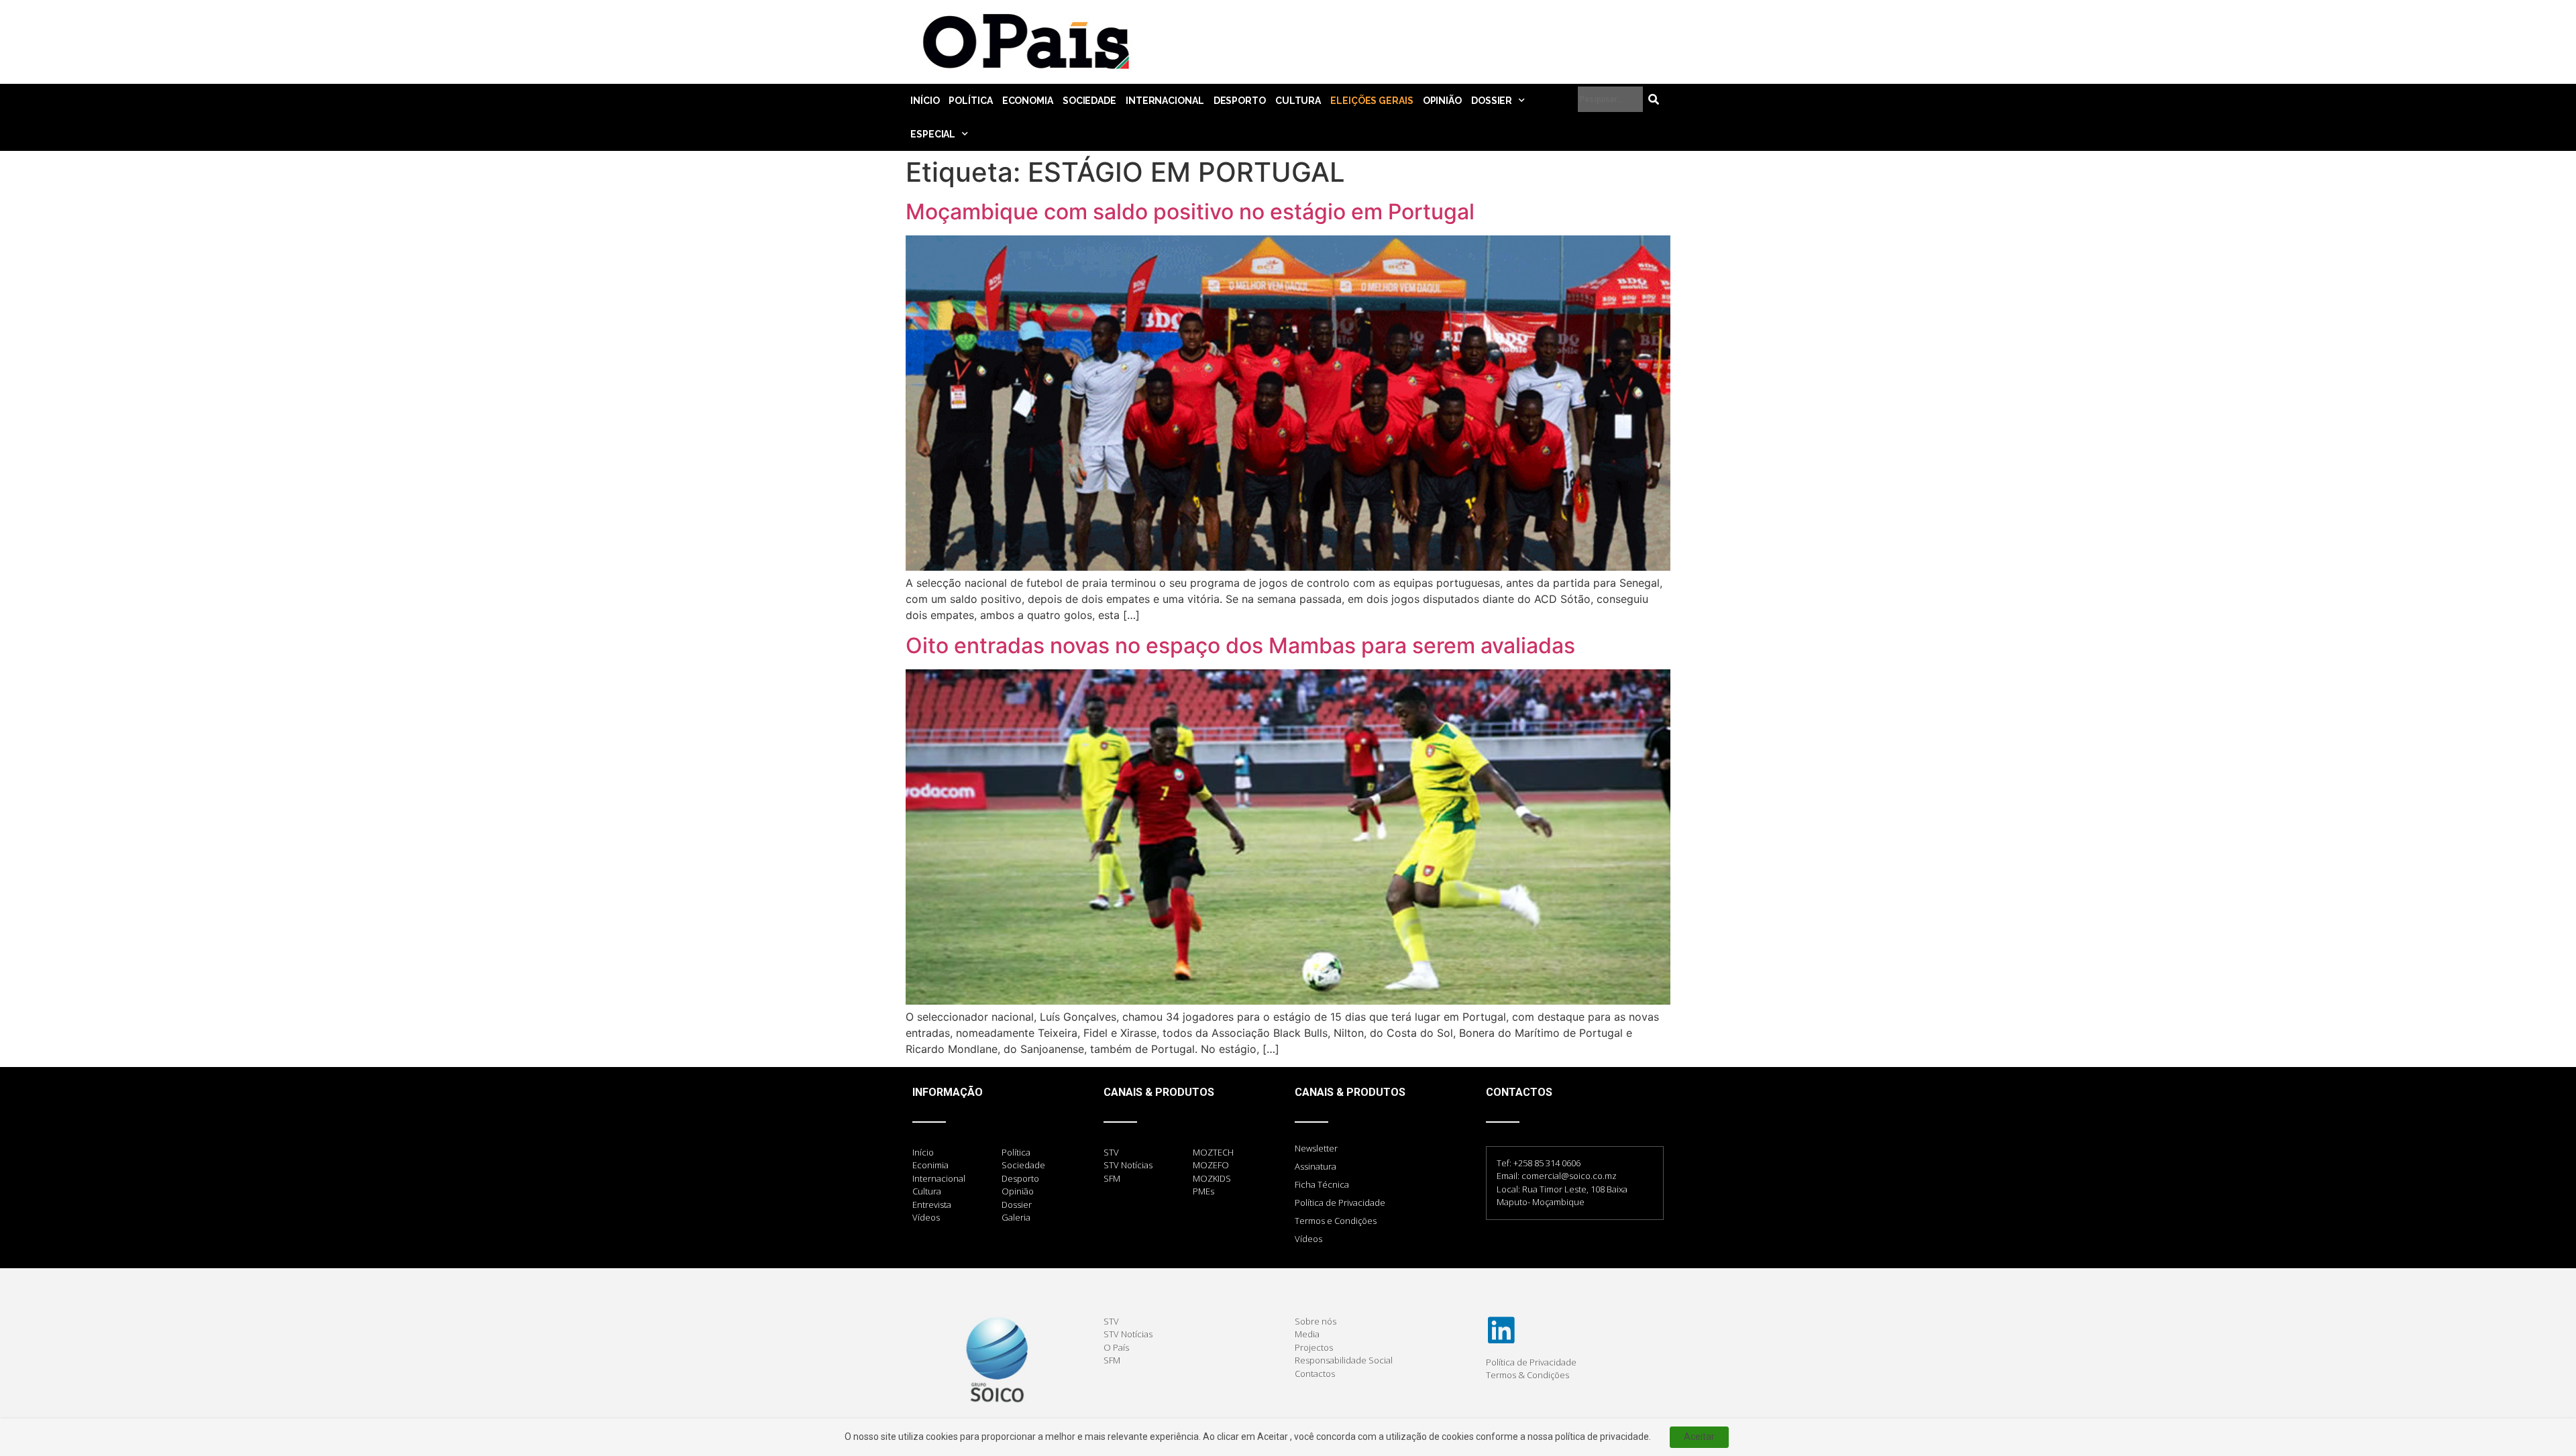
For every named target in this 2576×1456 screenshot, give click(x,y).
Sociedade (1089, 101)
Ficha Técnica (1322, 1184)
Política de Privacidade (1340, 1202)
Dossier (1492, 101)
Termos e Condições (1336, 1221)
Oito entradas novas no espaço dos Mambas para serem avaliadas (1240, 646)
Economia (1028, 101)
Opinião (1442, 101)
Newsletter (1316, 1148)
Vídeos (1308, 1239)
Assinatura (1316, 1166)
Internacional (1165, 101)
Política (970, 101)
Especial (933, 134)
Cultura (1298, 101)
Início (925, 101)
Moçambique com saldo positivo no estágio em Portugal (1190, 212)
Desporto (1240, 101)
